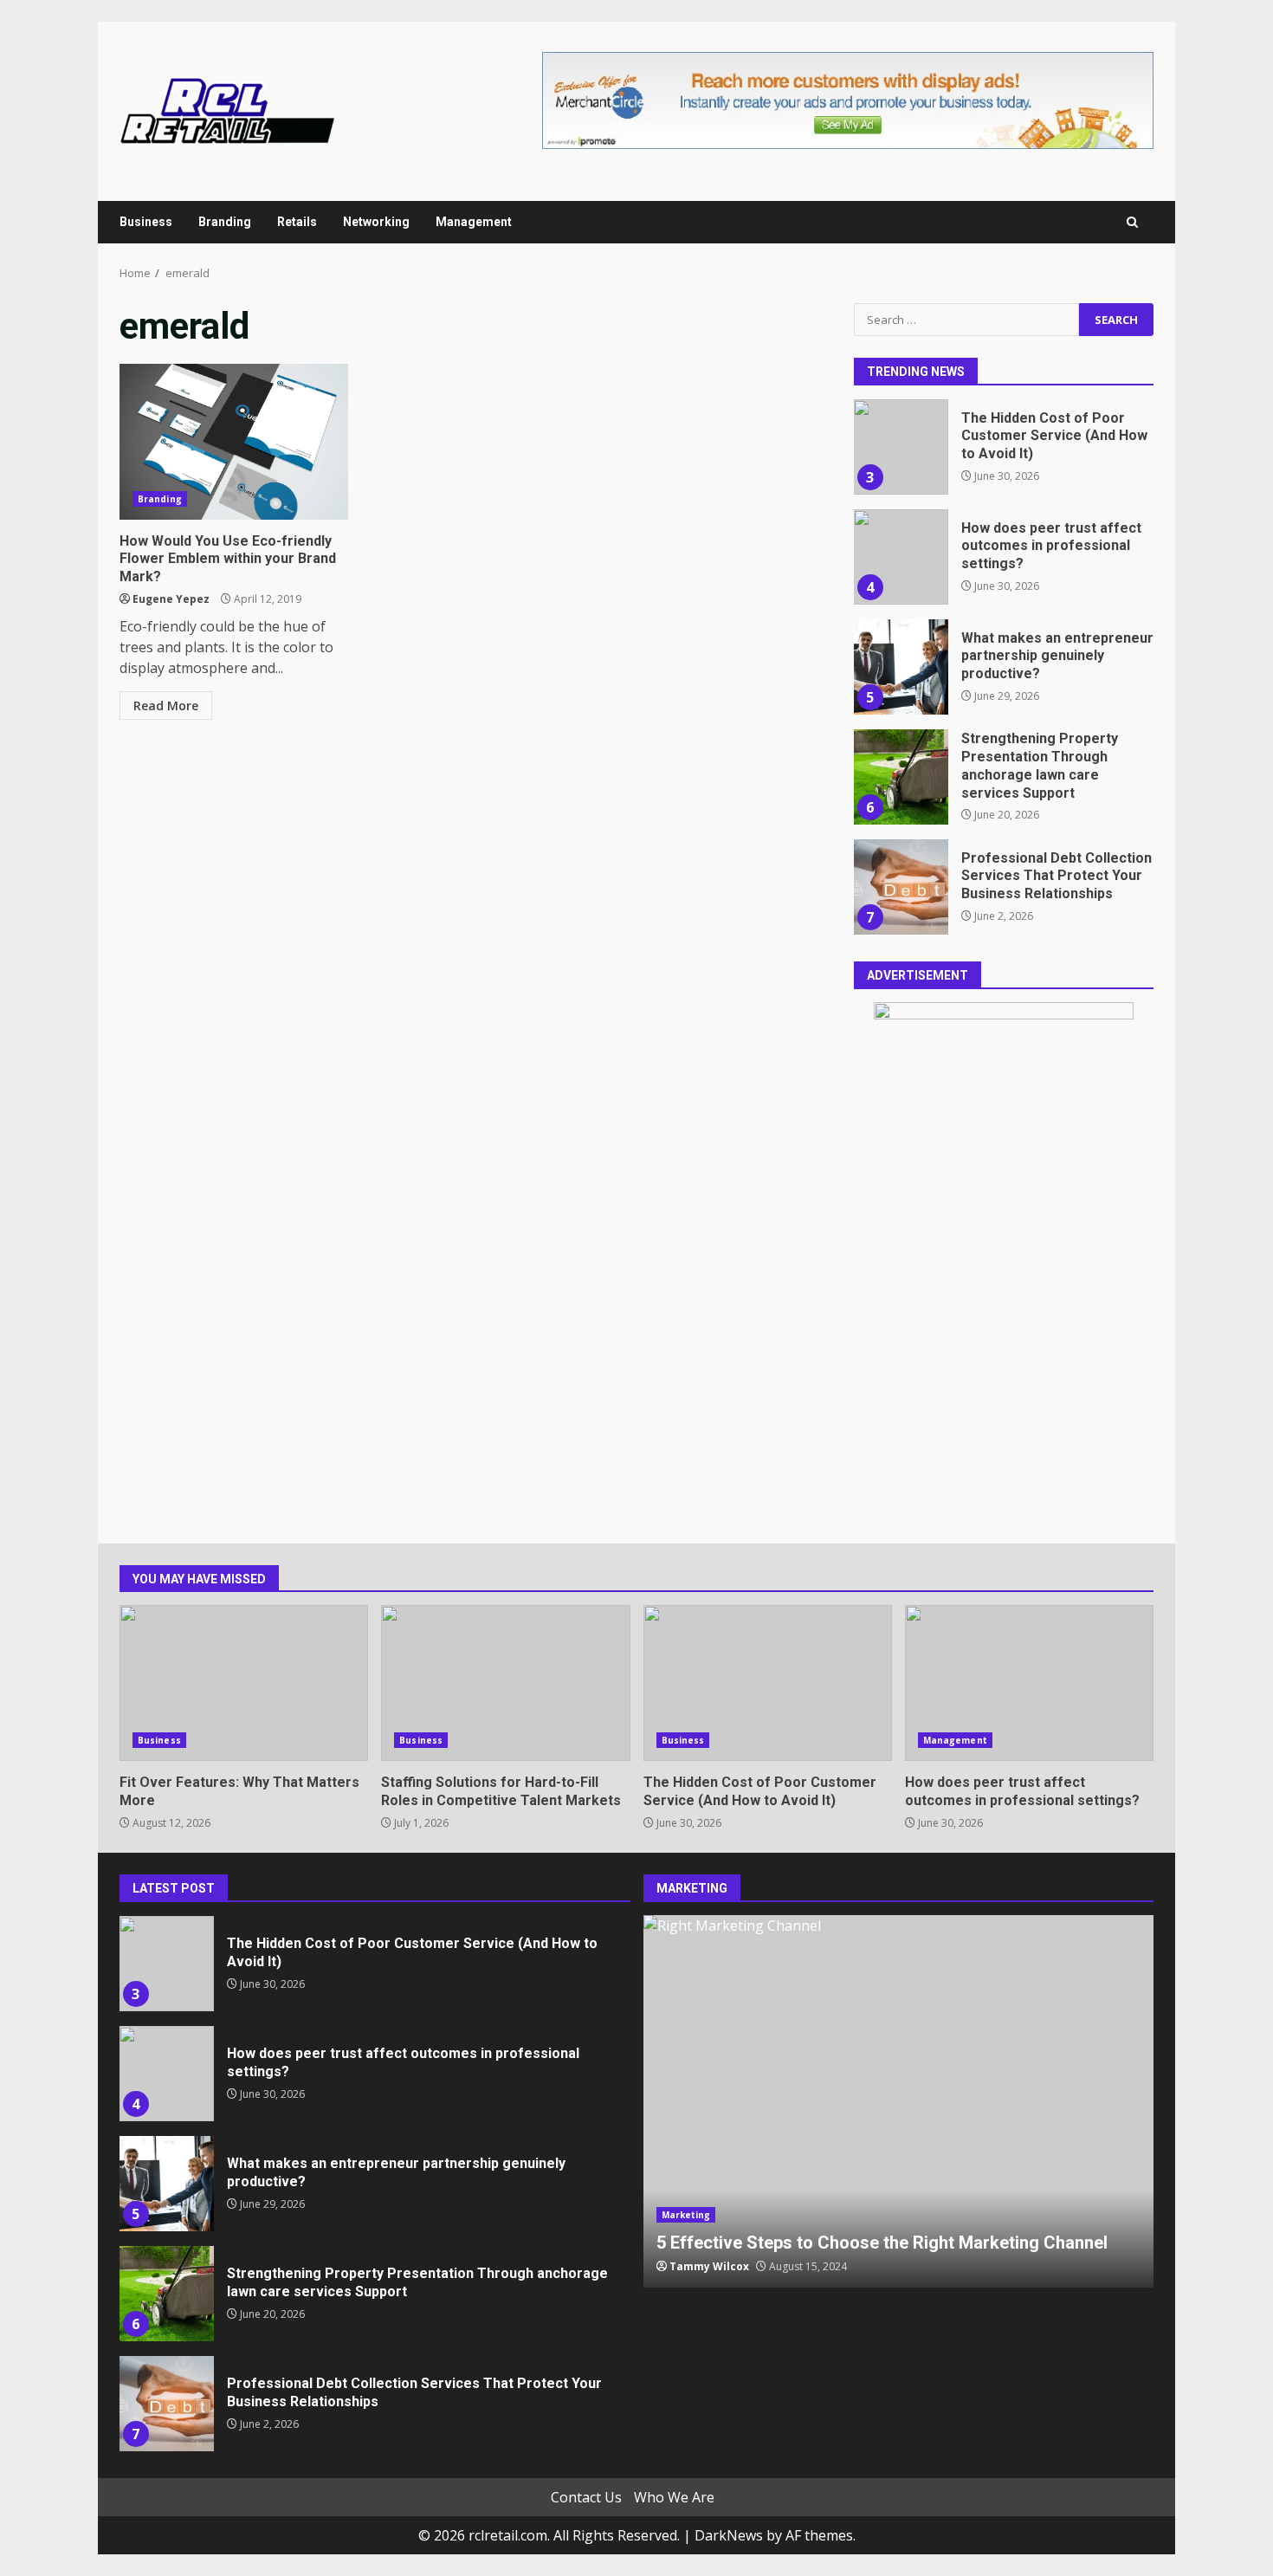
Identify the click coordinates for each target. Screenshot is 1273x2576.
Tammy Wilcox (709, 2266)
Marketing (686, 2215)
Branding (225, 222)
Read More (166, 705)
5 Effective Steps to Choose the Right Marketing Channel (899, 2101)
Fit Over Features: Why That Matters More (244, 1683)
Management (474, 222)
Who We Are (674, 2497)
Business (146, 222)
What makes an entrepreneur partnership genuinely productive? (901, 667)
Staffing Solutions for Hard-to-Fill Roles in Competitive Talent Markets (505, 1683)
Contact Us (586, 2497)
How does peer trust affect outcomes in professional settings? (901, 557)
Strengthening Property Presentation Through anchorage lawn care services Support (901, 777)
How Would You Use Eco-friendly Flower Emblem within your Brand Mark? (234, 442)
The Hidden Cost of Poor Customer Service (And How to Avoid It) (901, 447)
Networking (376, 222)
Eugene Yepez (171, 599)
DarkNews (729, 2535)
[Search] (1132, 222)
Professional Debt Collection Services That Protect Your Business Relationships (901, 887)
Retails (297, 222)
